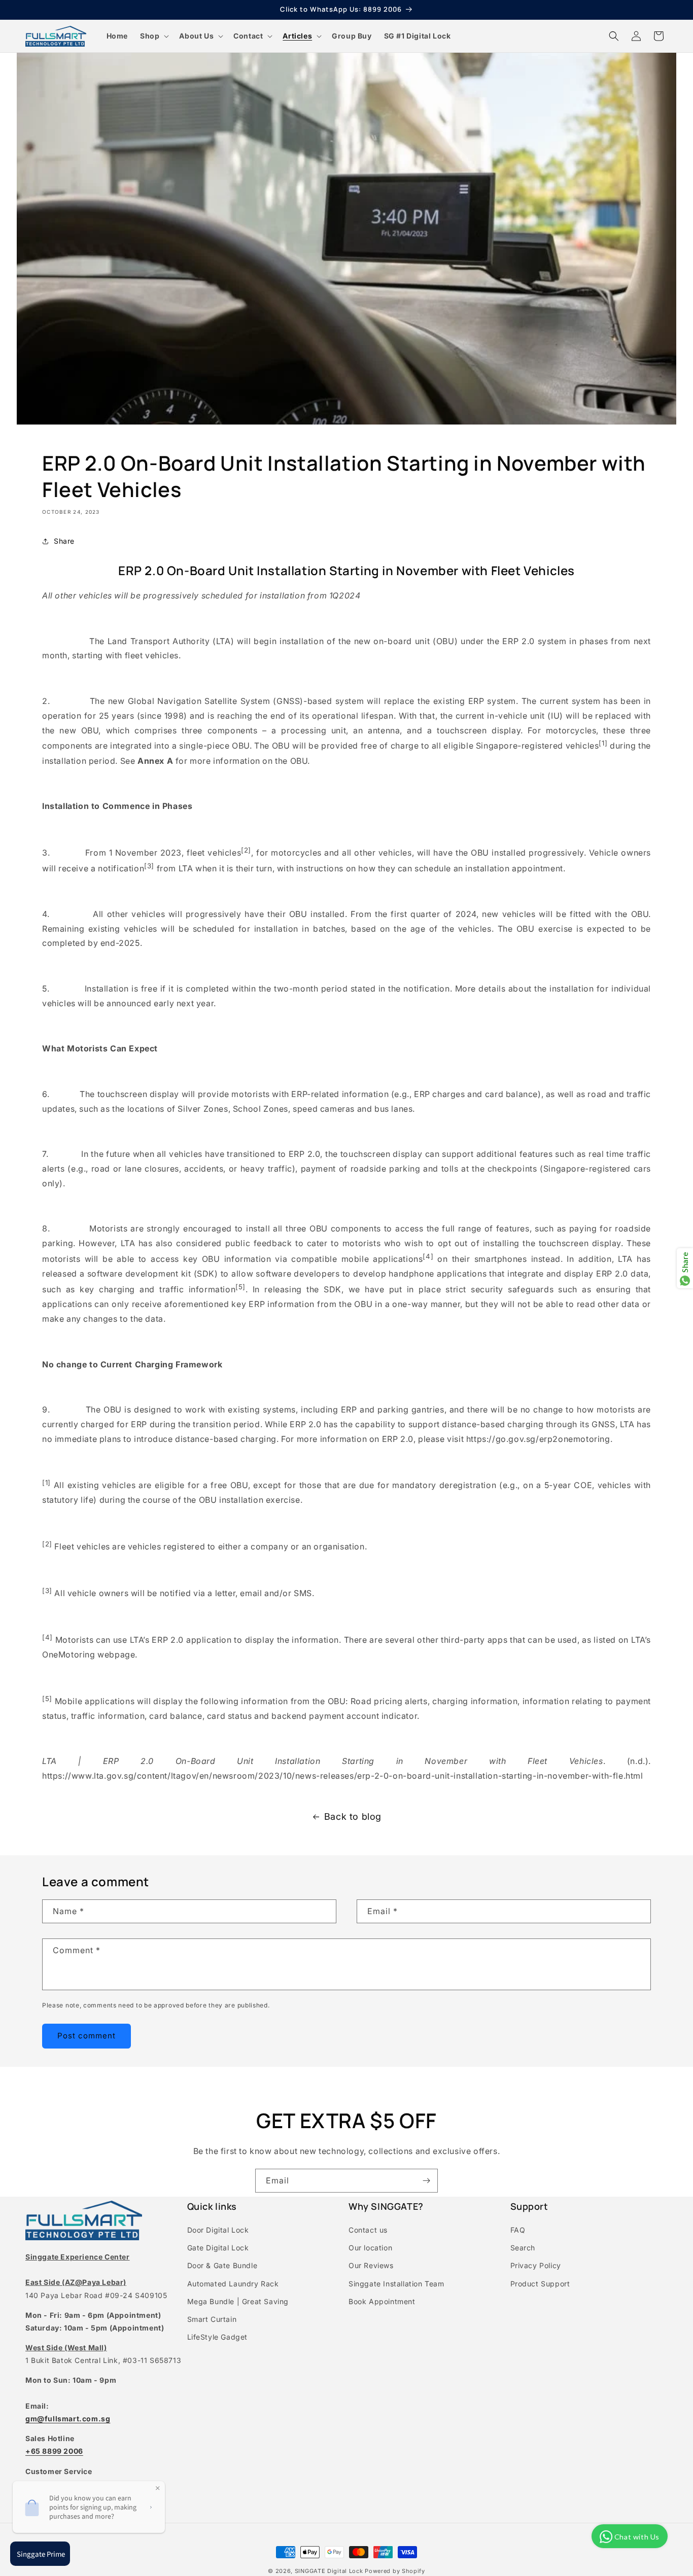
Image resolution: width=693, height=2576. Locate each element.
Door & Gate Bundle (222, 2265)
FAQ (518, 2230)
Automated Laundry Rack (233, 2284)
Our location (370, 2248)
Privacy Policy (536, 2265)
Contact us (368, 2230)
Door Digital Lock (218, 2230)
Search (523, 2248)
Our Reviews (371, 2265)
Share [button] (64, 541)
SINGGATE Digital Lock (329, 2571)
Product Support (540, 2284)
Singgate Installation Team (396, 2284)
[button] (153, 36)
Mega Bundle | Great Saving (238, 2301)
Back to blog (353, 1816)
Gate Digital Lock (218, 2248)
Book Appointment (382, 2301)
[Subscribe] (426, 2181)
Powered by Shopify (395, 2571)
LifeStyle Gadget (218, 2337)
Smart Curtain (212, 2319)
